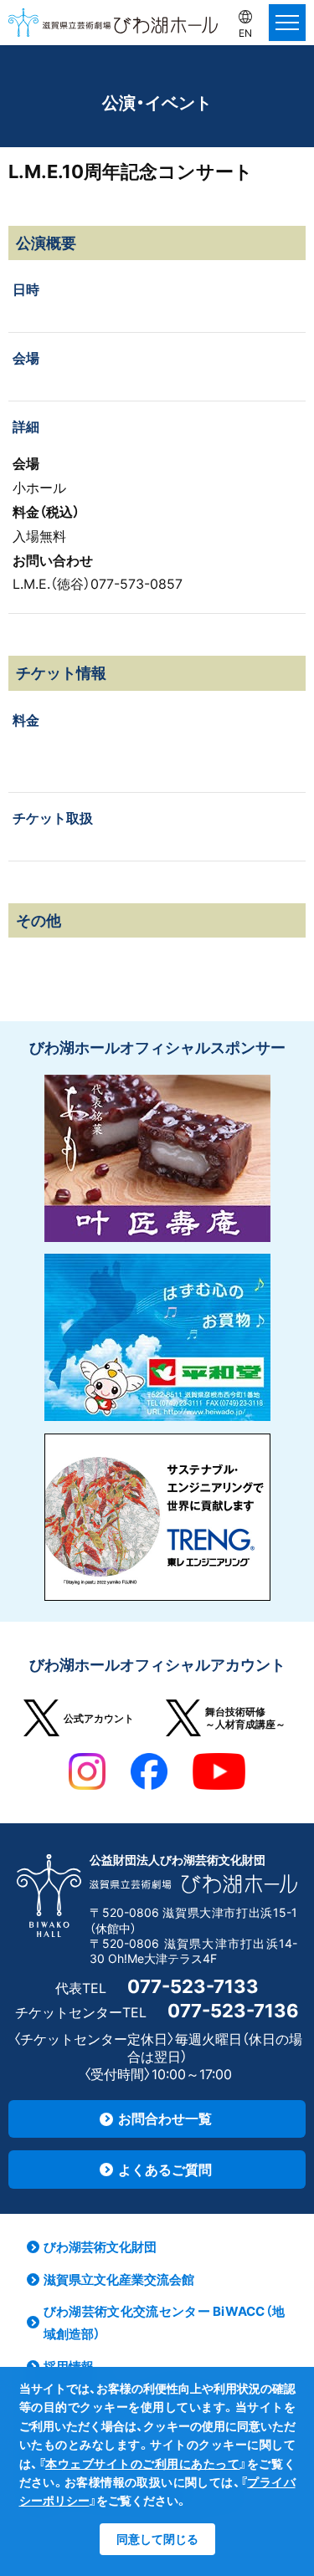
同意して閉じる (157, 2539)
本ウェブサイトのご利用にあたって (142, 2464)
